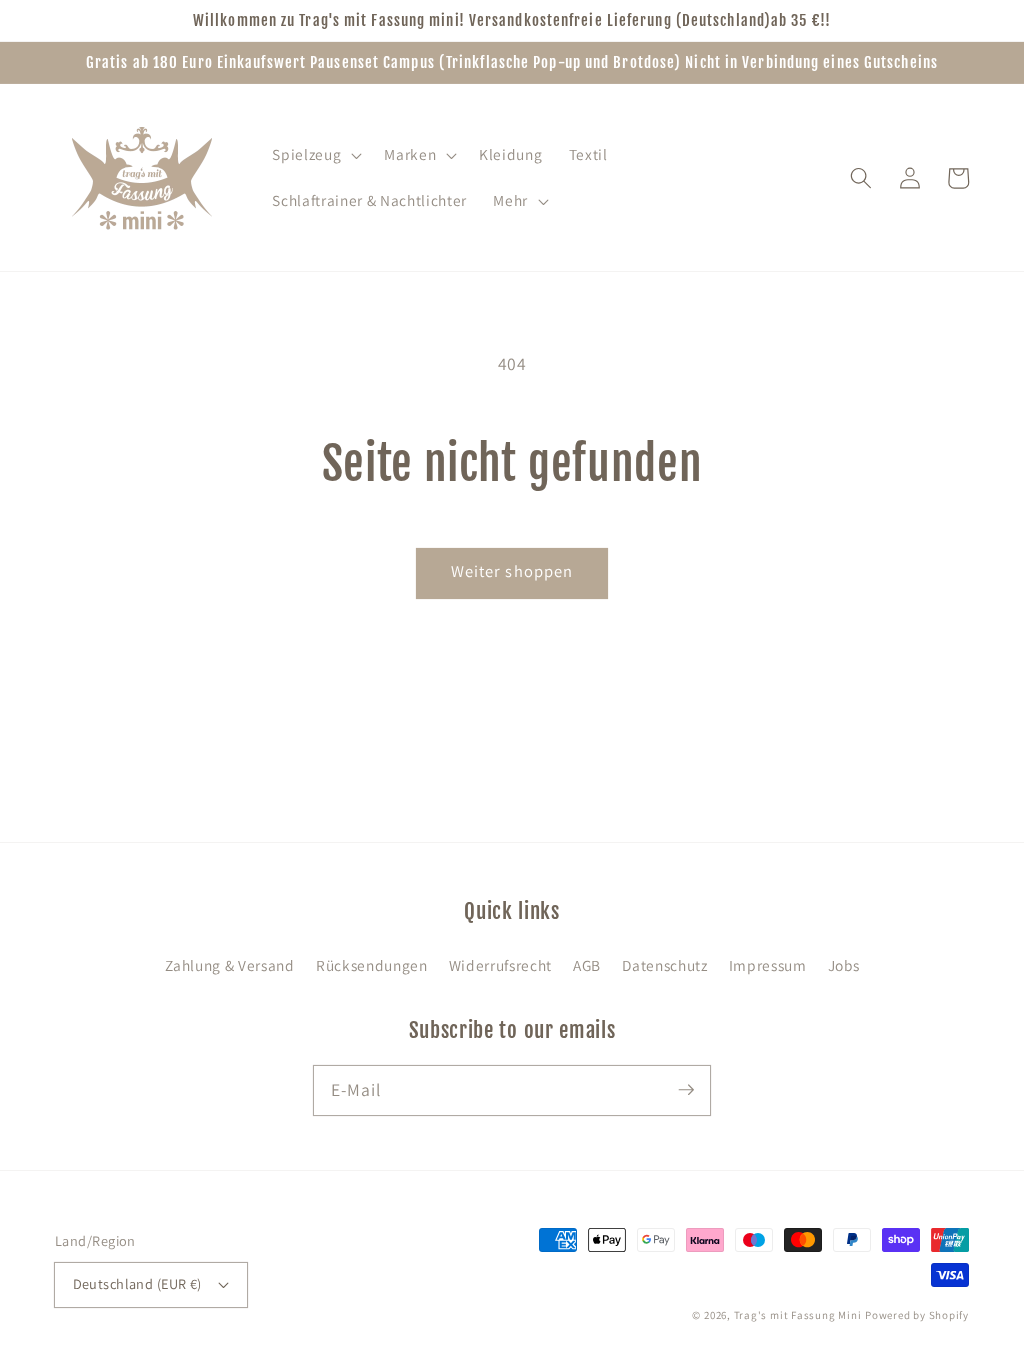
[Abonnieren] (686, 1090)
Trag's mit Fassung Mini (798, 1315)
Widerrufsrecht (500, 965)
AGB (587, 965)
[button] (315, 155)
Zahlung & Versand (230, 965)
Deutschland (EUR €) (137, 1283)
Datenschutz (664, 965)
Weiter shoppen (512, 571)
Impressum (768, 965)
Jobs (844, 965)
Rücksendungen (372, 965)
